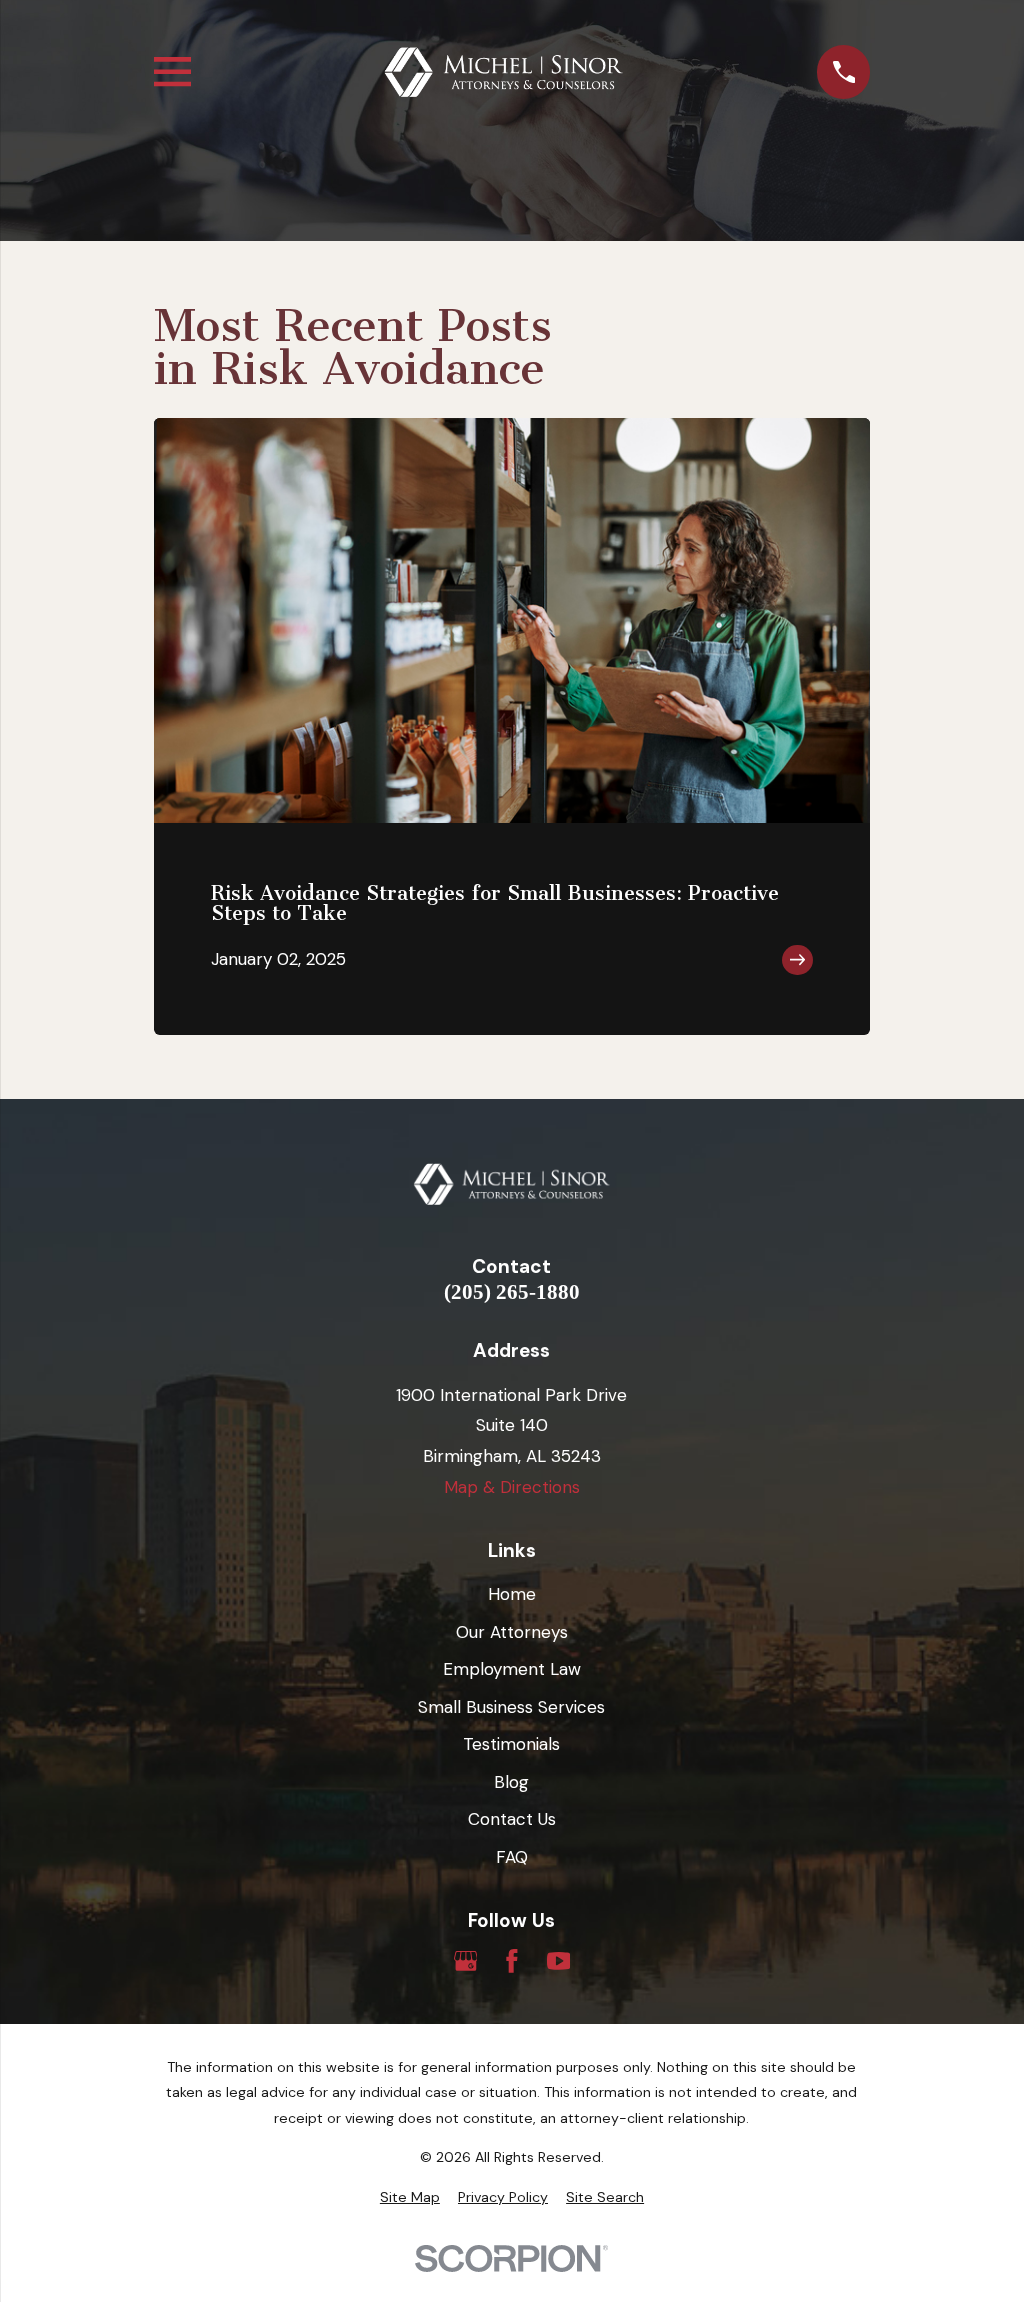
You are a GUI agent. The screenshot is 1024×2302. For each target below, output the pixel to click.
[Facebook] (512, 1961)
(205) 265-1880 (512, 1292)
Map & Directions (512, 1487)
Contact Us (512, 1819)
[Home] (504, 72)
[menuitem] (410, 2198)
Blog (511, 1782)
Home (512, 1594)
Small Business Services (511, 1707)
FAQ (512, 1857)
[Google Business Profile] (466, 1961)
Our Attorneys (512, 1632)
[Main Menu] (172, 71)
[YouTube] (559, 1961)
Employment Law (512, 1669)
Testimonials (511, 1744)
